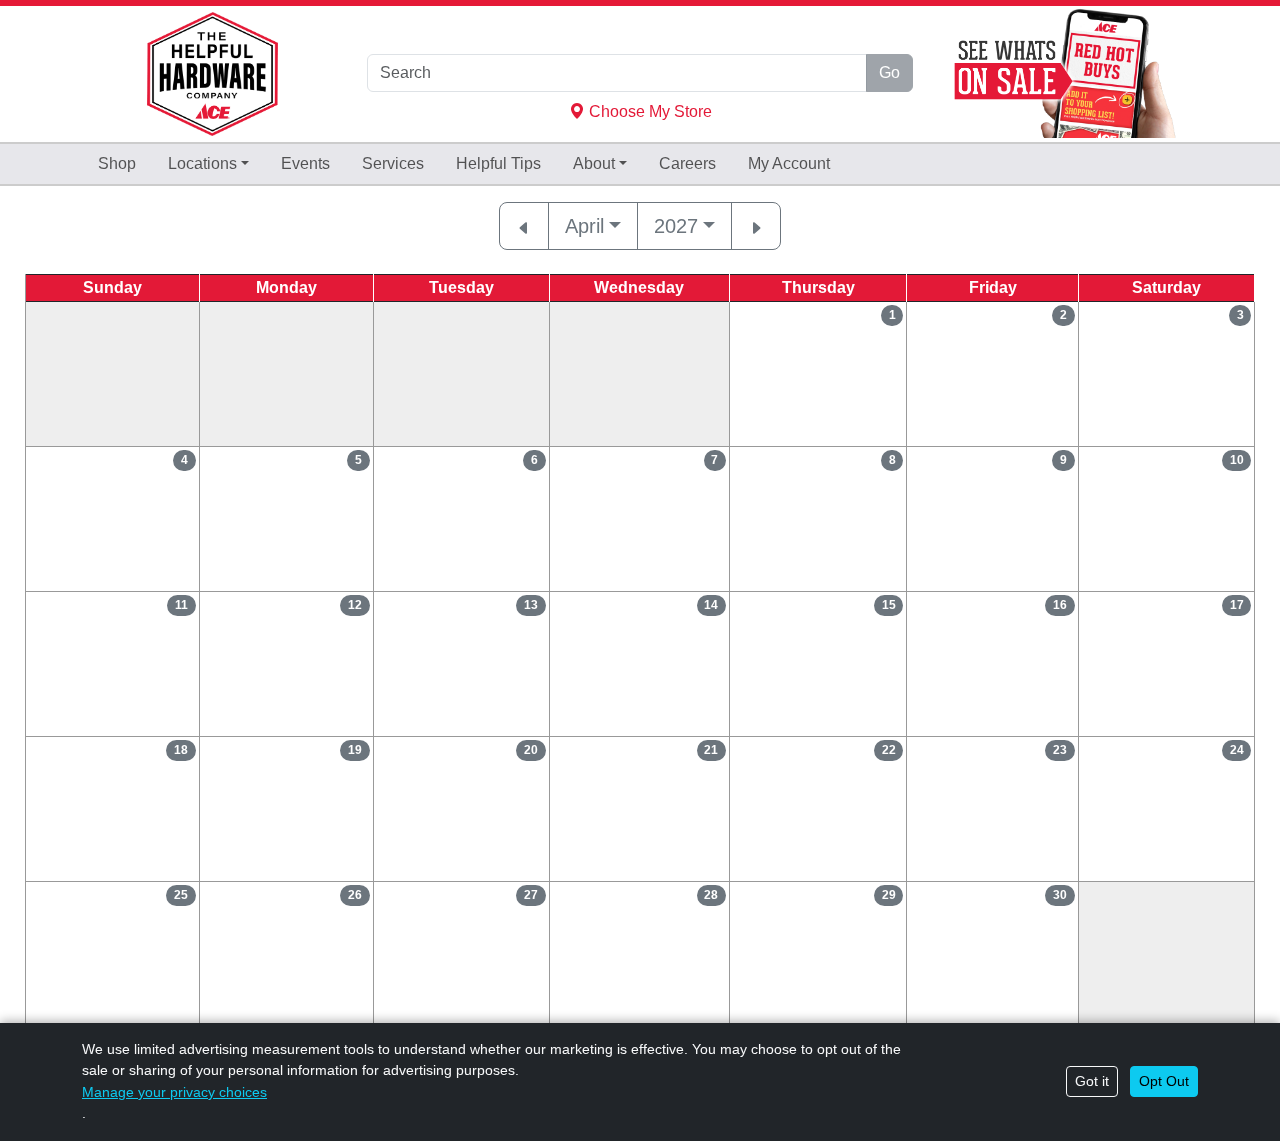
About (594, 163)
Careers (687, 163)
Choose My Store (648, 111)
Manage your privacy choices (174, 1092)
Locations (202, 163)
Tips (498, 163)
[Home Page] (212, 74)
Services (393, 163)
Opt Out (1164, 1081)
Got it (1092, 1081)
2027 (676, 226)
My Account (789, 163)
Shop (117, 163)
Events (305, 163)
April (584, 226)
